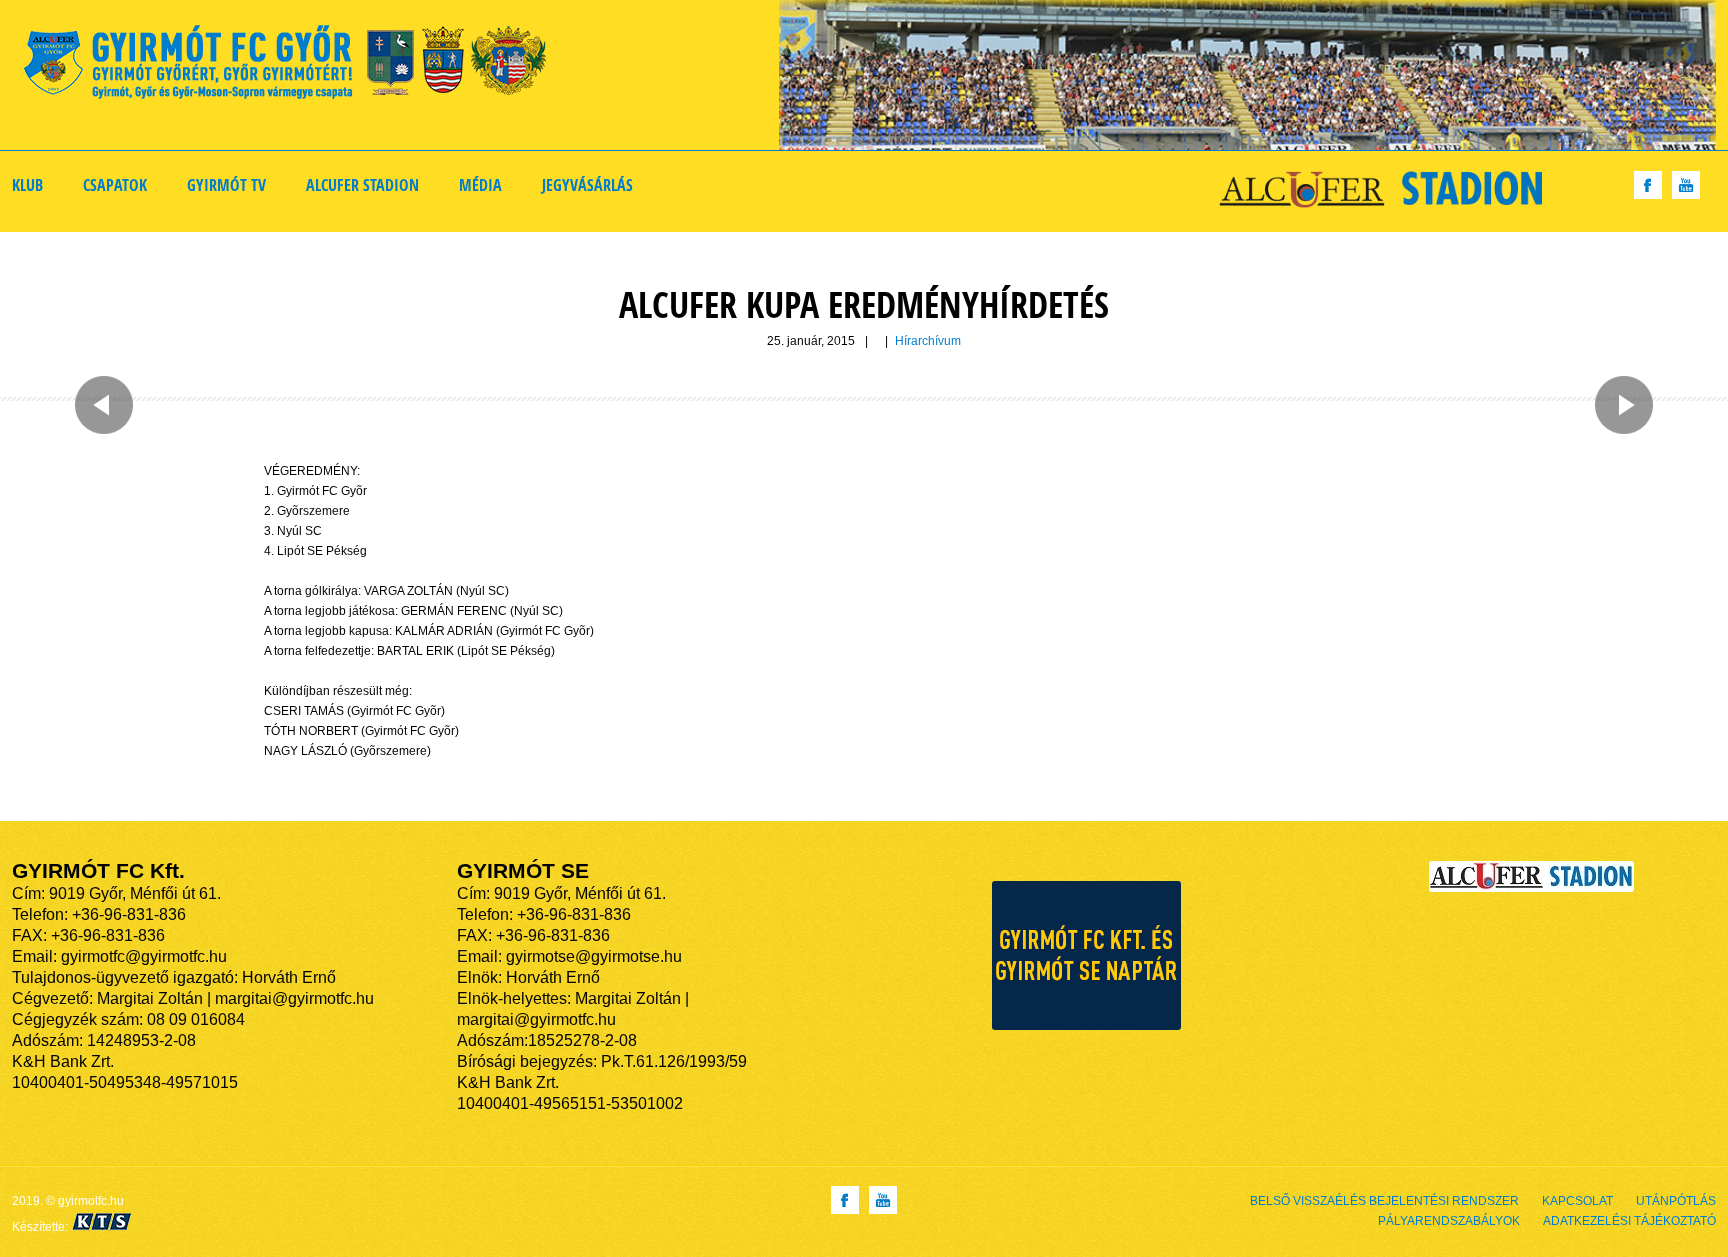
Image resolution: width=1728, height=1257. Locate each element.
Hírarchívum (928, 341)
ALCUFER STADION (362, 185)
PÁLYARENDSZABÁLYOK (1449, 1221)
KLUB (27, 185)
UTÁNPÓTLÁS (1676, 1201)
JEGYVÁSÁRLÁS (587, 185)
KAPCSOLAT (1577, 1201)
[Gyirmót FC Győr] (293, 65)
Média (480, 185)
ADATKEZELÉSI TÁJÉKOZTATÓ (1629, 1221)
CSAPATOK (115, 185)
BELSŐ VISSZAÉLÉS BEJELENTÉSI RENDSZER (1384, 1201)
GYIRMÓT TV (226, 185)
